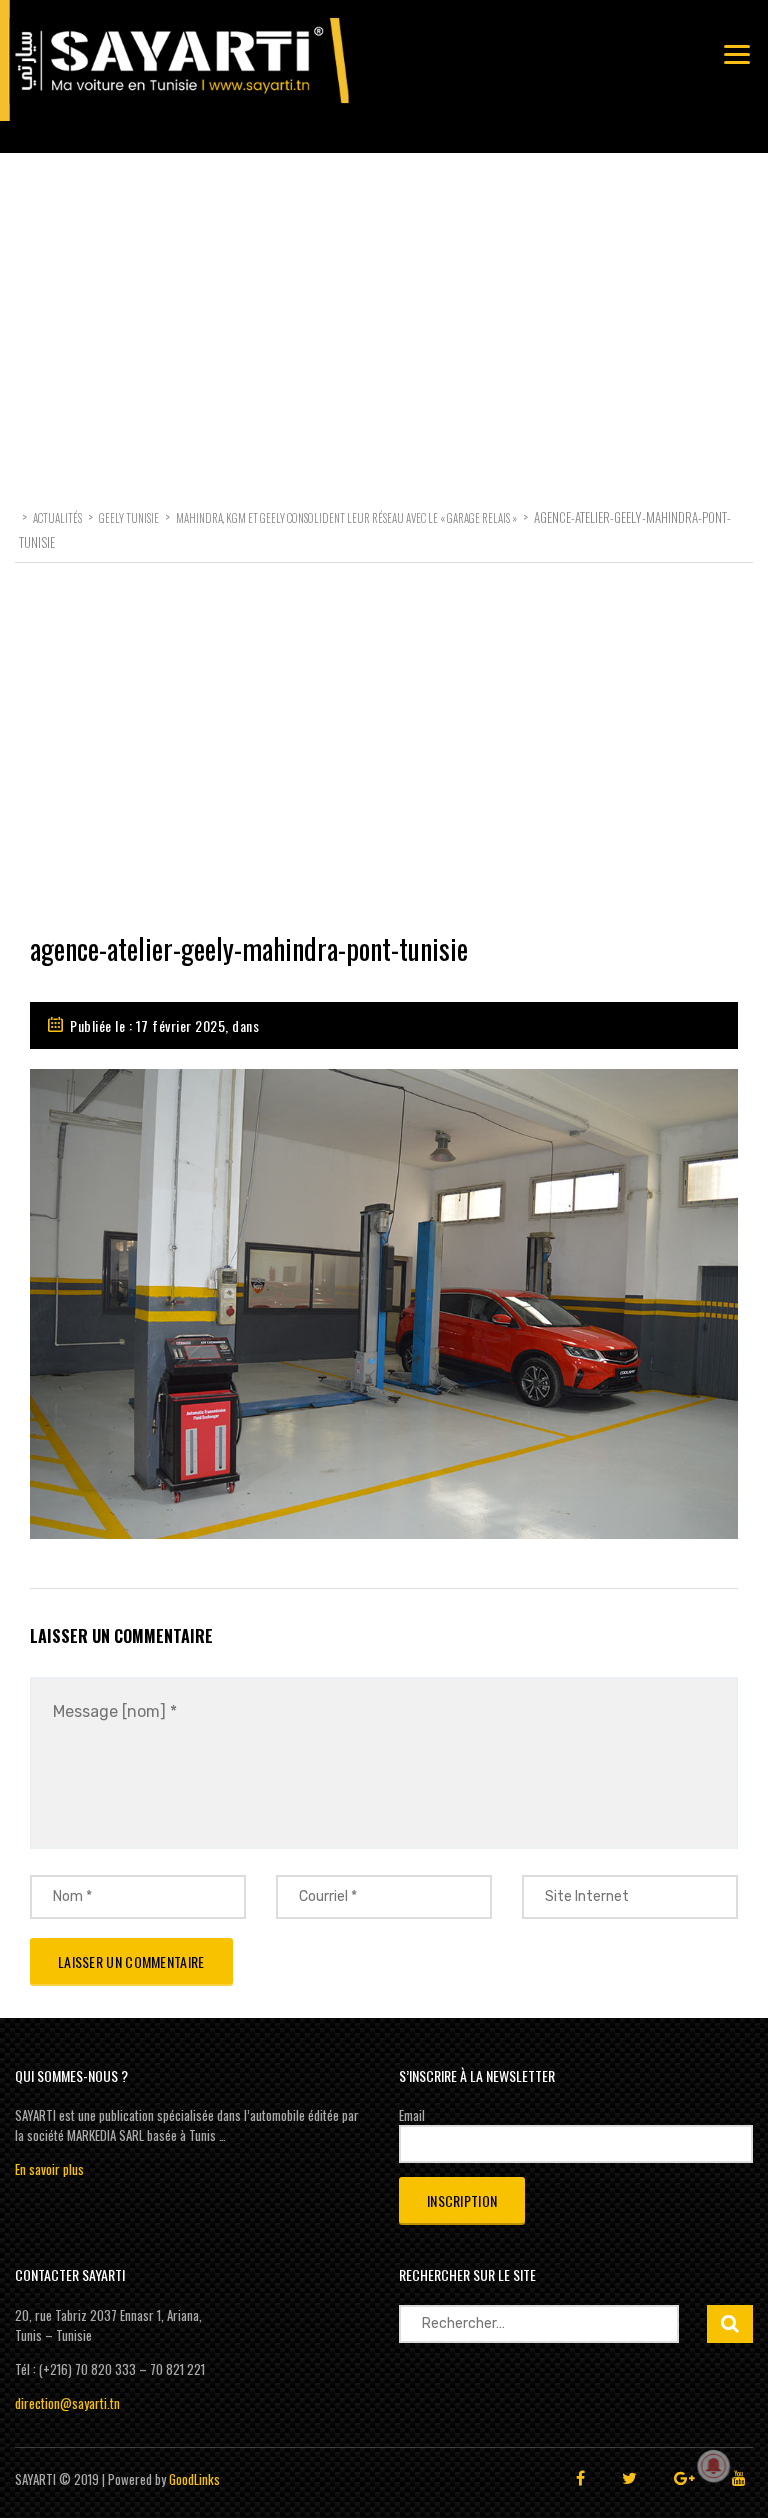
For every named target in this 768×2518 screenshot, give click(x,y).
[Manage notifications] (714, 2466)
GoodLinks (194, 2479)
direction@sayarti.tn (67, 2403)
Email (412, 2115)
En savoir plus (49, 2169)
